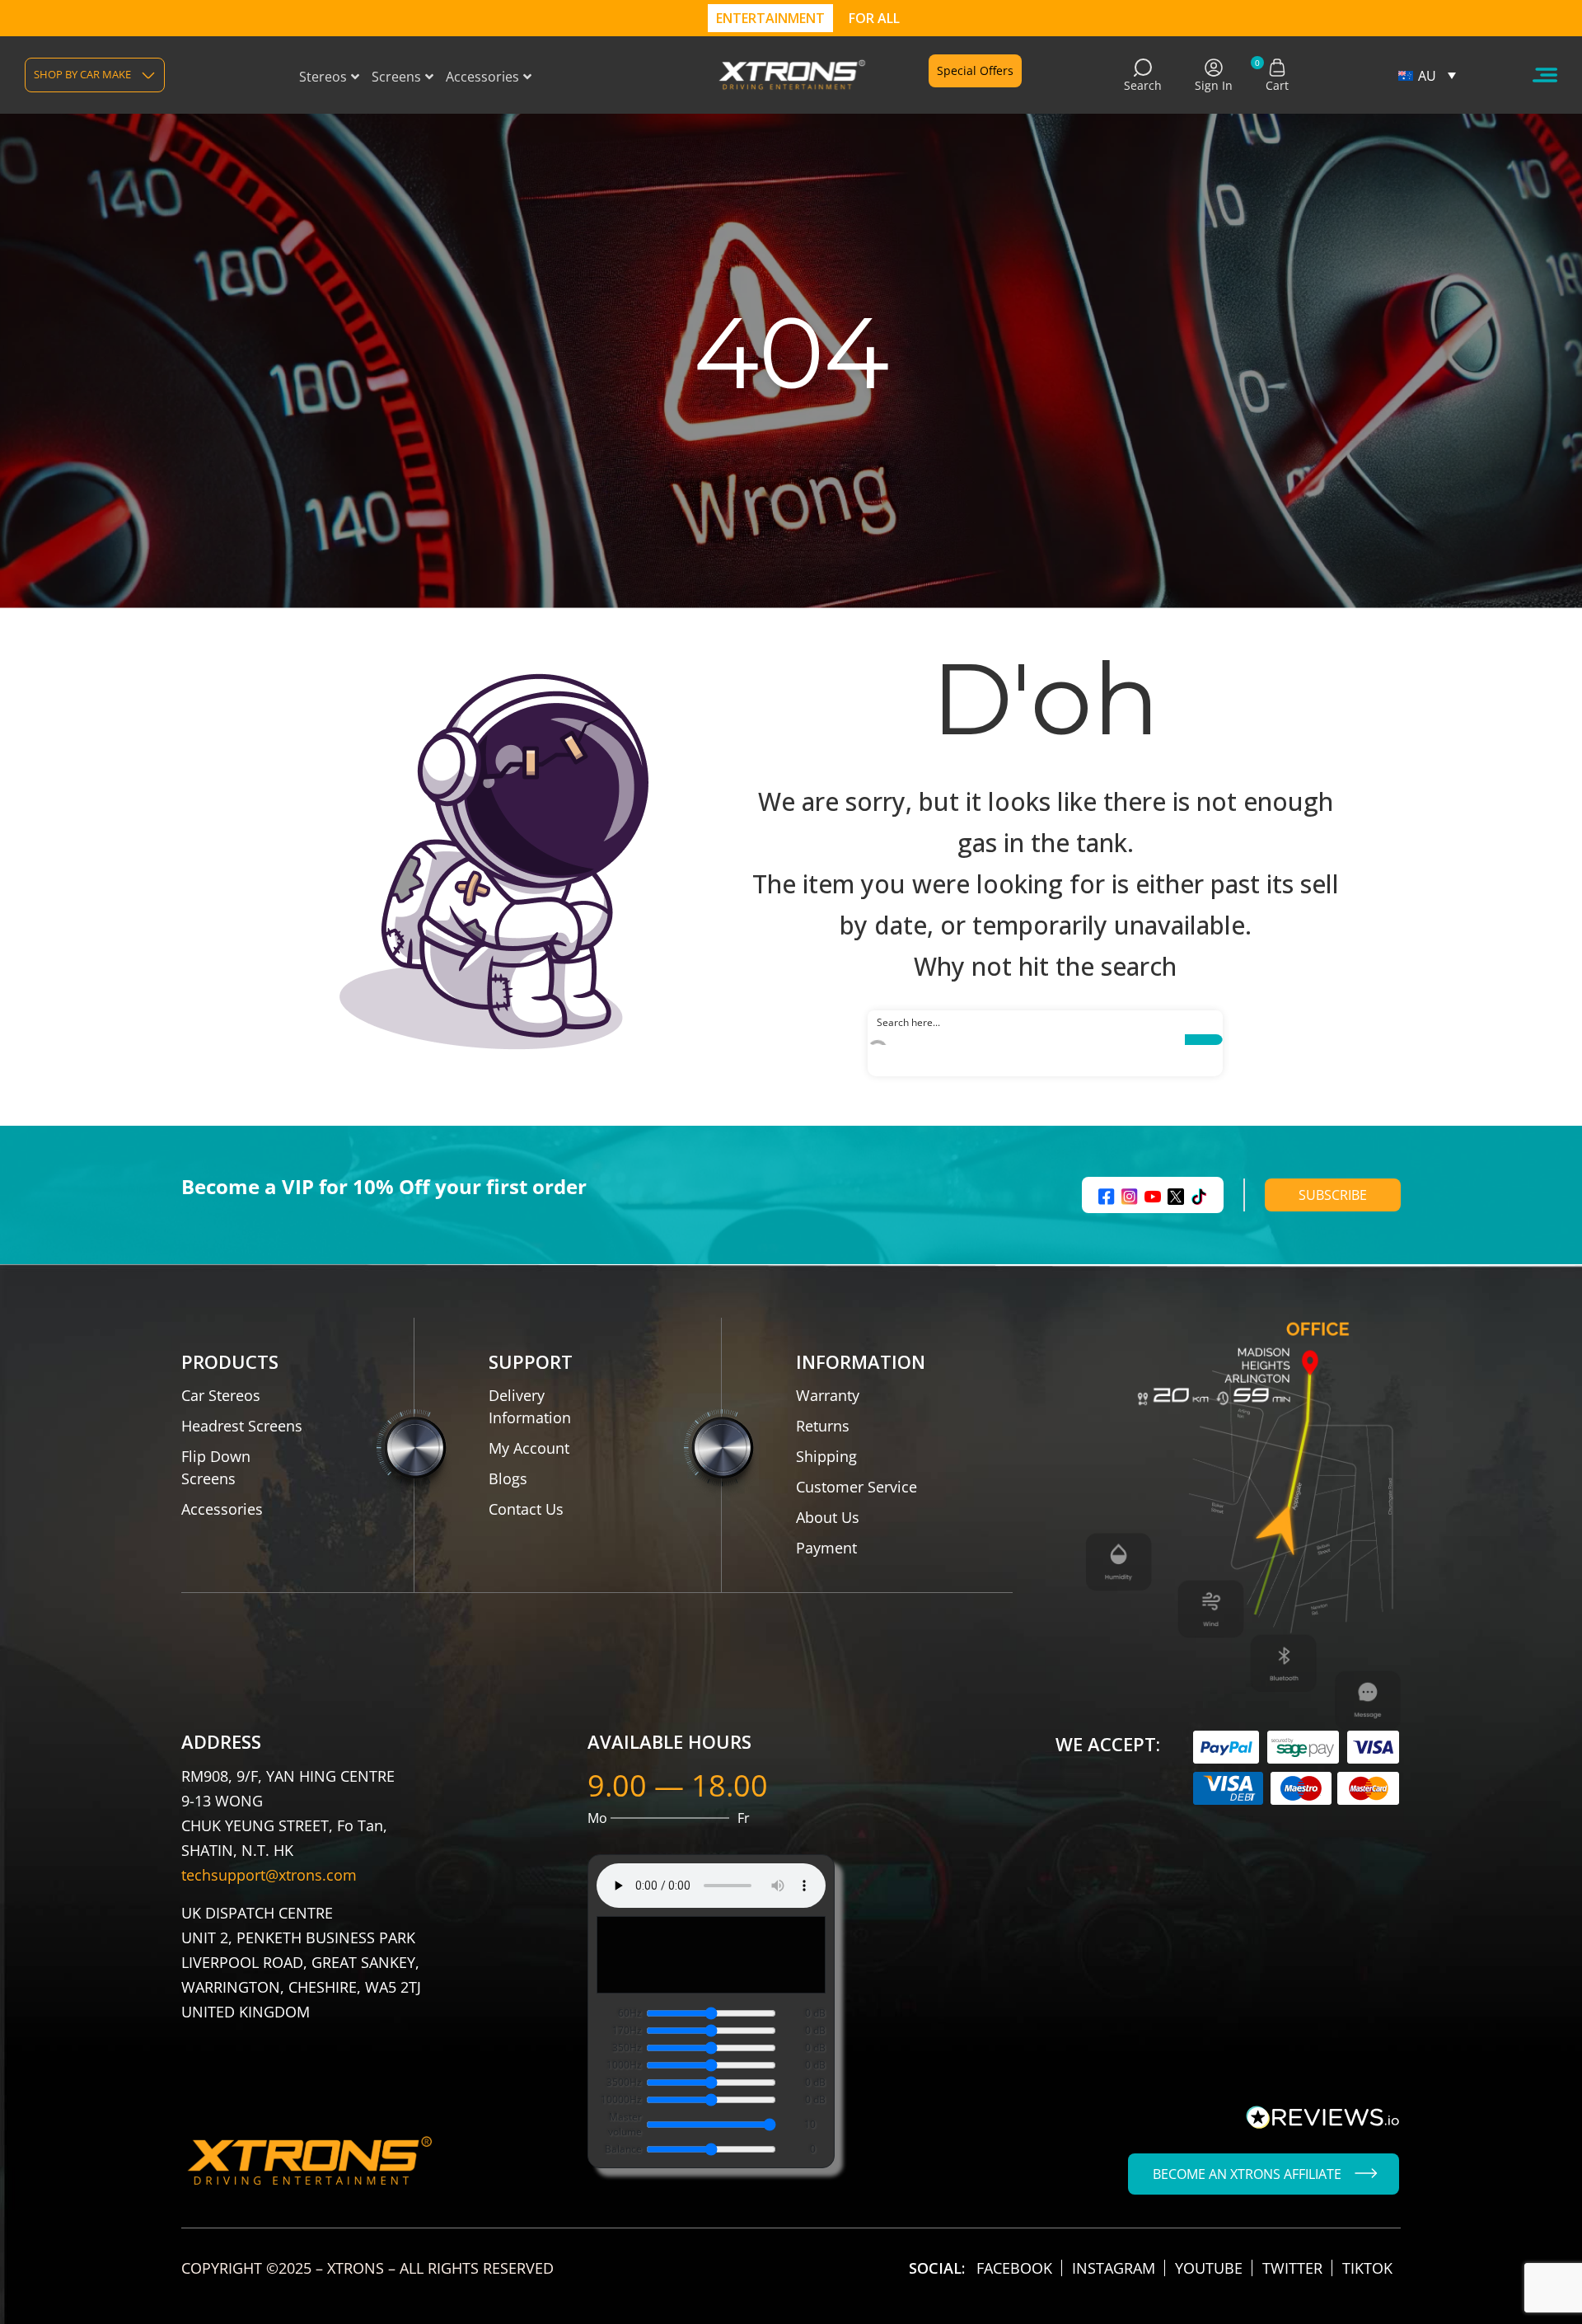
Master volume (625, 2124)
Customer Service (857, 1487)
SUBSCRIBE (1333, 1195)
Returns (823, 1426)
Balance (623, 2149)
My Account (529, 1448)
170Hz (627, 2030)
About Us (828, 1517)
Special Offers (975, 70)
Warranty (828, 1395)
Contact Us (526, 1509)
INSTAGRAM (1114, 2268)
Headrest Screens (242, 1426)
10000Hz (621, 2099)
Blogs (508, 1478)
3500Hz (624, 2082)
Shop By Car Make (82, 74)
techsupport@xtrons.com (269, 1875)
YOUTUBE (1209, 2268)
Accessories (222, 1509)
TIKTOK (1367, 2268)
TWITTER (1292, 2268)
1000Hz (624, 2065)
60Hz (630, 2013)
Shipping (826, 1456)
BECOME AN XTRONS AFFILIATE (1247, 2174)
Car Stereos (221, 1395)
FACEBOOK (1014, 2268)
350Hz (627, 2048)
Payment (826, 1548)
